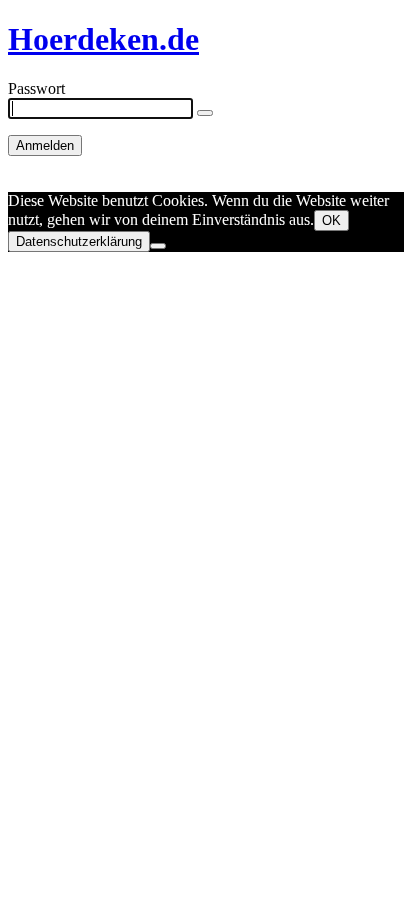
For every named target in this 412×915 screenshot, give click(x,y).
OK (331, 220)
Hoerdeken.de (103, 39)
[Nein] (158, 246)
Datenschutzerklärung (79, 241)
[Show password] (205, 113)
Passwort (36, 88)
